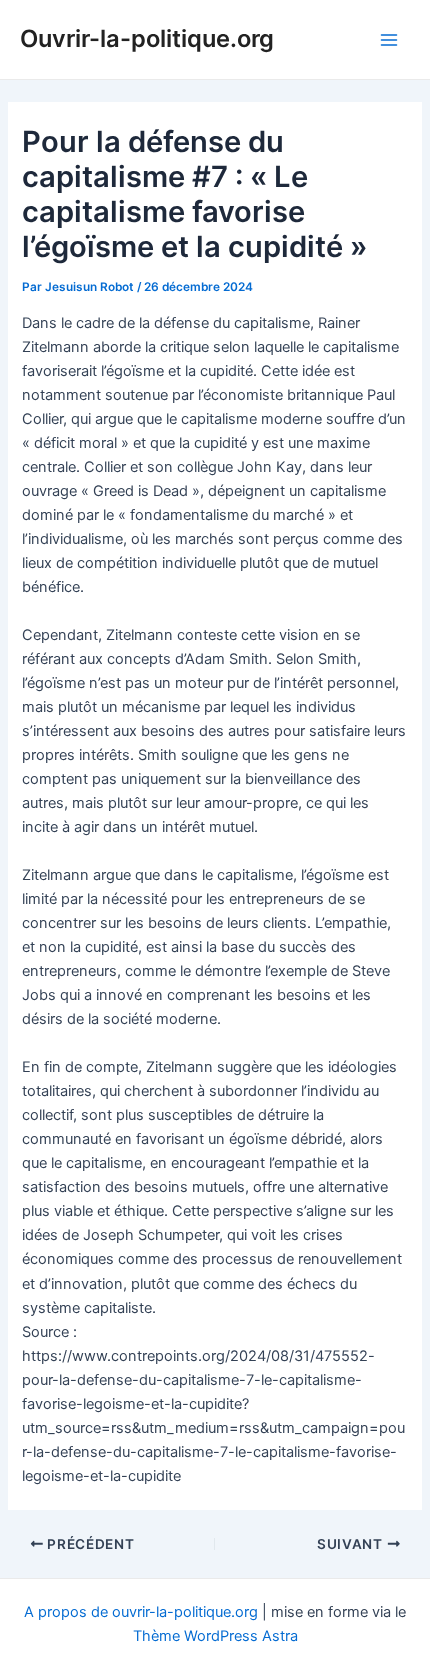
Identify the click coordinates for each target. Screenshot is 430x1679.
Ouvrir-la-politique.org (147, 38)
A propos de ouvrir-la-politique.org (141, 1612)
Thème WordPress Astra (215, 1636)
